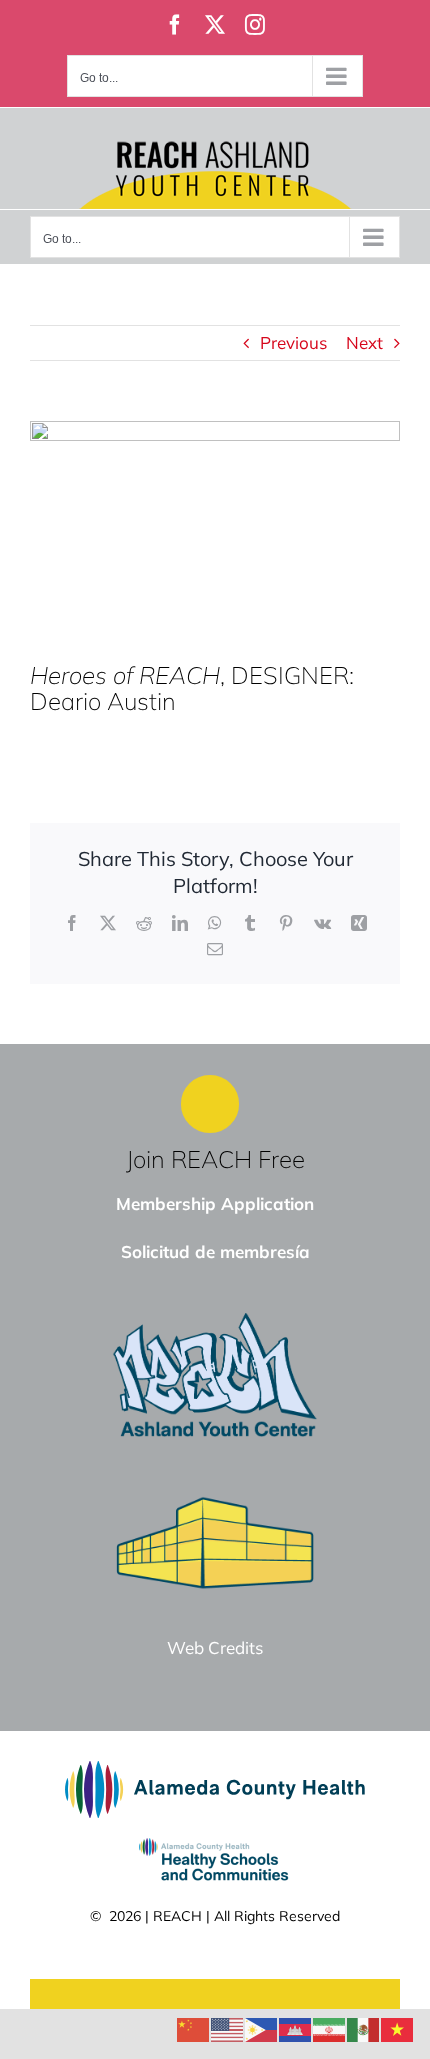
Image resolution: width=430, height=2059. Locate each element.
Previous (293, 342)
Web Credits (215, 1647)
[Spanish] (364, 2027)
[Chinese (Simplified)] (194, 2027)
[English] (228, 2027)
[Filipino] (262, 2027)
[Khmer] (296, 2027)
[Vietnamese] (398, 2027)
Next (364, 342)
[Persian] (330, 2027)
